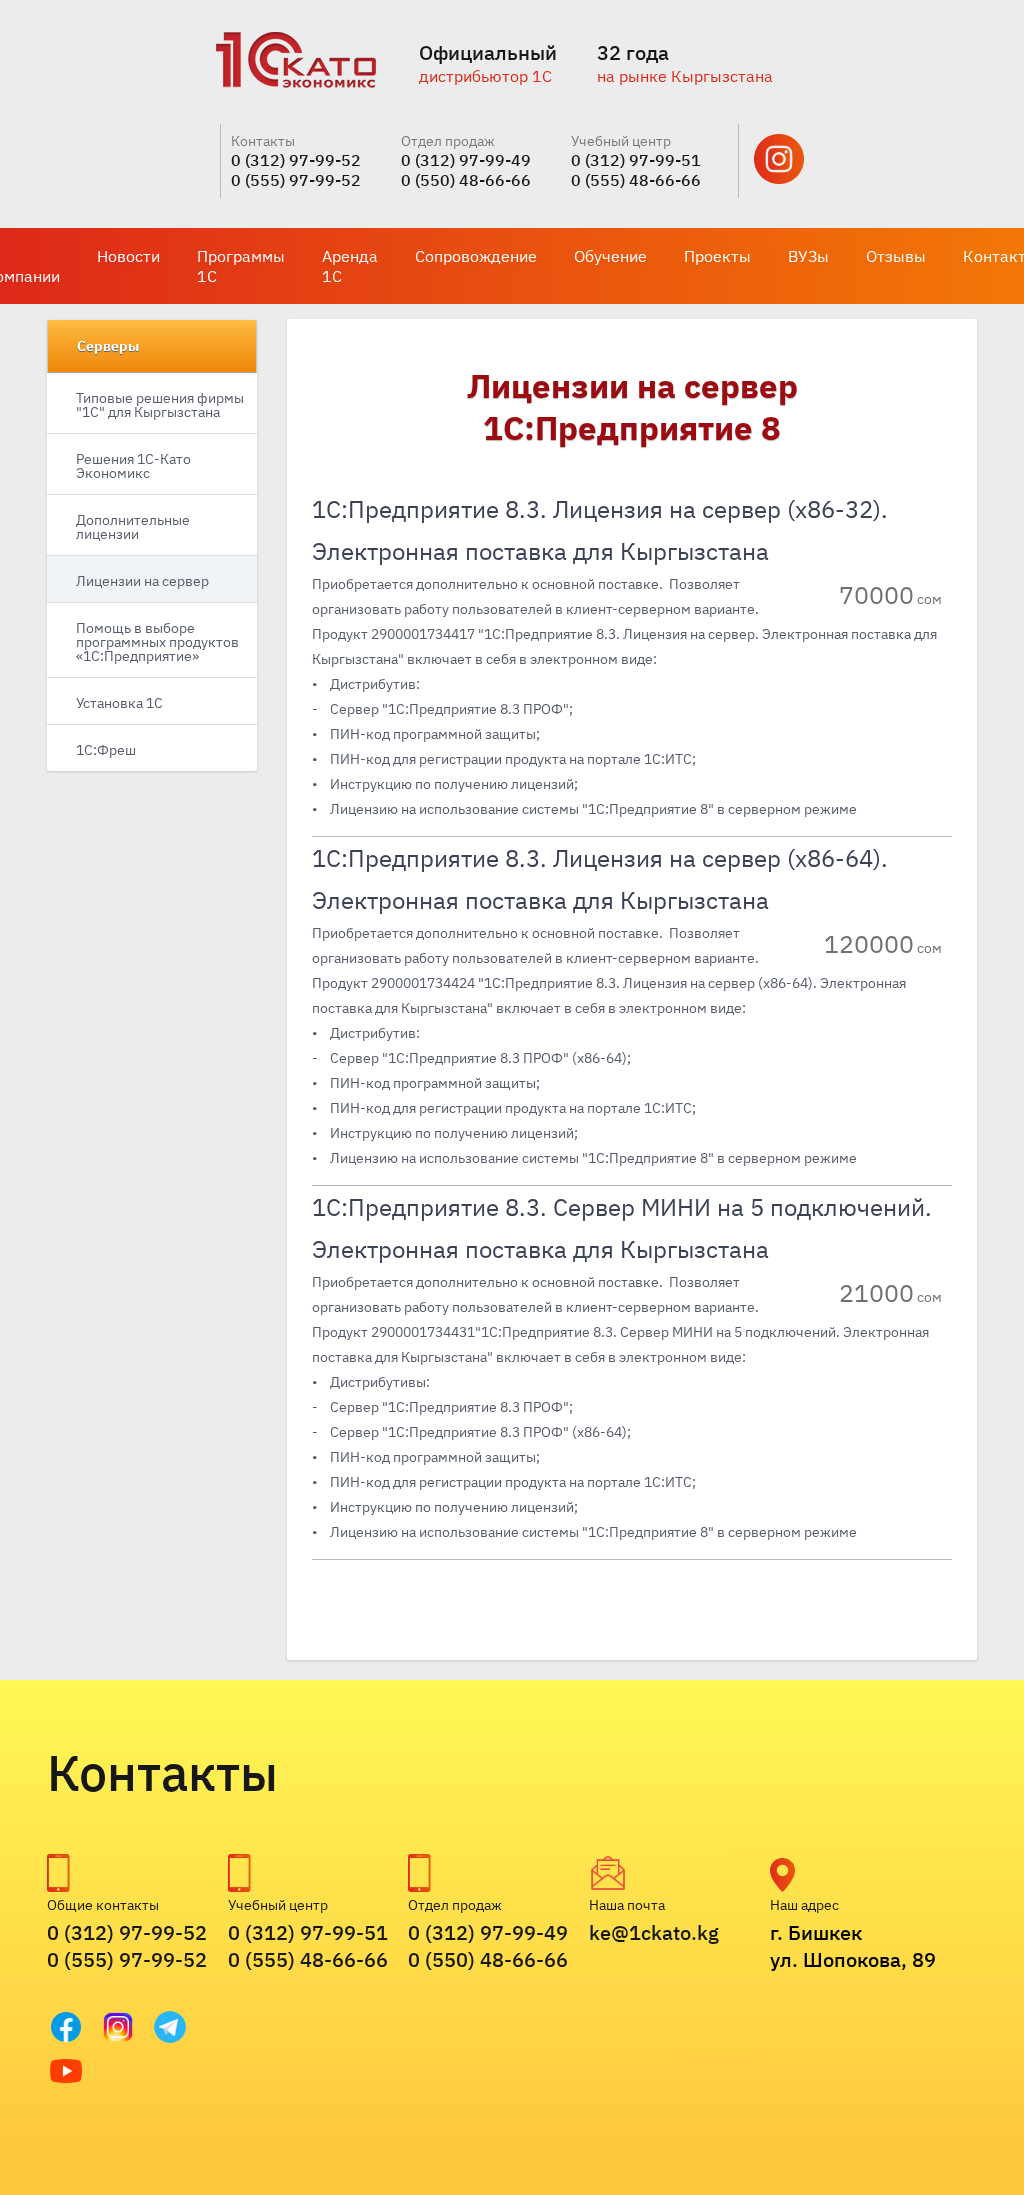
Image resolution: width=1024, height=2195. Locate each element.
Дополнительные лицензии (133, 527)
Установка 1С (119, 703)
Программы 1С (241, 266)
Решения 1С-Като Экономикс (133, 466)
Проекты (717, 256)
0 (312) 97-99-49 (466, 160)
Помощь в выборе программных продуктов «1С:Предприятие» (157, 642)
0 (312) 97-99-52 (296, 160)
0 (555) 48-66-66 (636, 180)
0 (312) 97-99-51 (636, 160)
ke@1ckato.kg (654, 1932)
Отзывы (896, 256)
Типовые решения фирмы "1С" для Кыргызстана (160, 405)
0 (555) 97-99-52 (296, 180)
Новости (128, 256)
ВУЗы (808, 256)
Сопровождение (476, 256)
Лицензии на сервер (142, 581)
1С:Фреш (106, 750)
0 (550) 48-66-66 (466, 180)
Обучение (610, 256)
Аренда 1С (350, 266)
